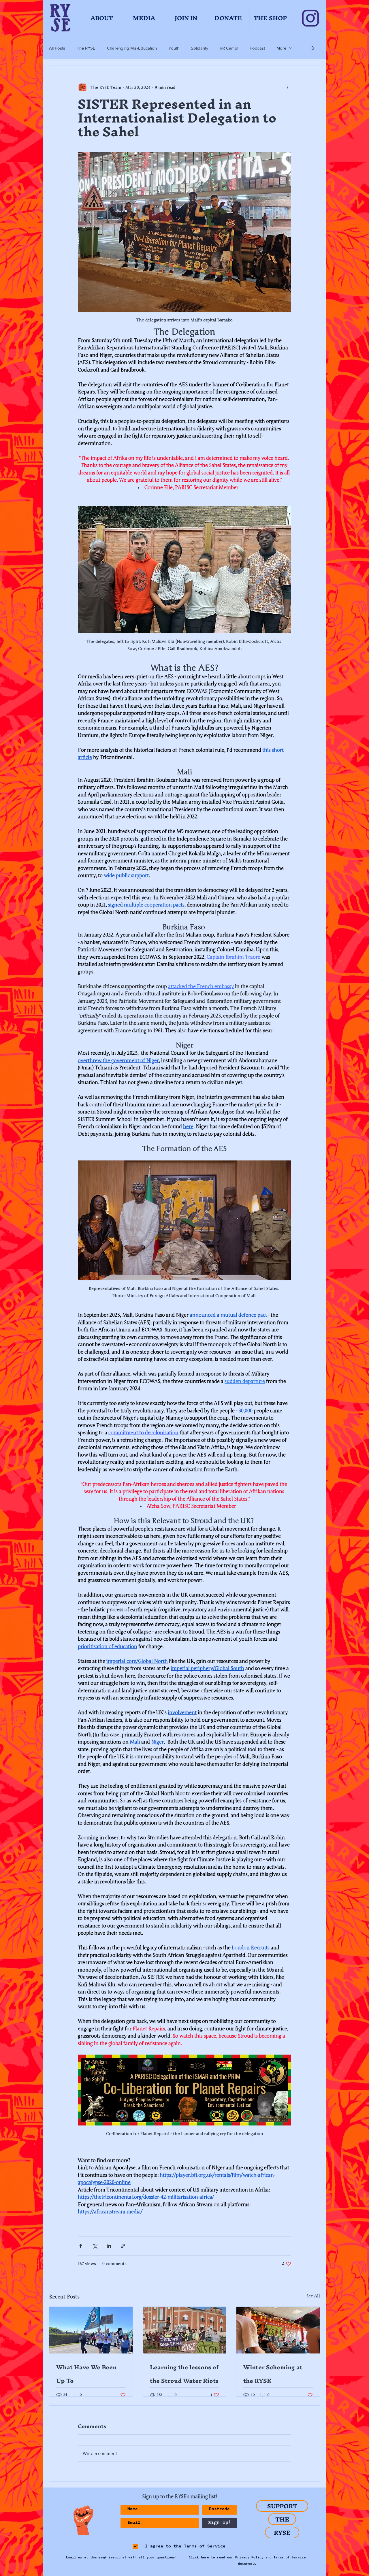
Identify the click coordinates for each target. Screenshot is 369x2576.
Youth (174, 48)
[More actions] (288, 87)
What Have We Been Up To (86, 2374)
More (281, 48)
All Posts (57, 48)
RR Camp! (229, 48)
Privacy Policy (249, 2558)
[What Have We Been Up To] (91, 2330)
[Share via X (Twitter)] (95, 2246)
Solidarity (199, 48)
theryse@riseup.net (108, 2558)
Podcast (257, 48)
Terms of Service (290, 2558)
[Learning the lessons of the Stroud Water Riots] (185, 2330)
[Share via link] (123, 2246)
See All (313, 2296)
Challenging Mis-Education (132, 48)
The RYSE (86, 48)
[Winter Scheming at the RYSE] (278, 2330)
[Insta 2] (310, 18)
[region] (81, 2520)
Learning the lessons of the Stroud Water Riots (184, 2374)
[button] (313, 48)
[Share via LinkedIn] (109, 2246)
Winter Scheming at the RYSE (273, 2374)
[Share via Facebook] (81, 2246)
